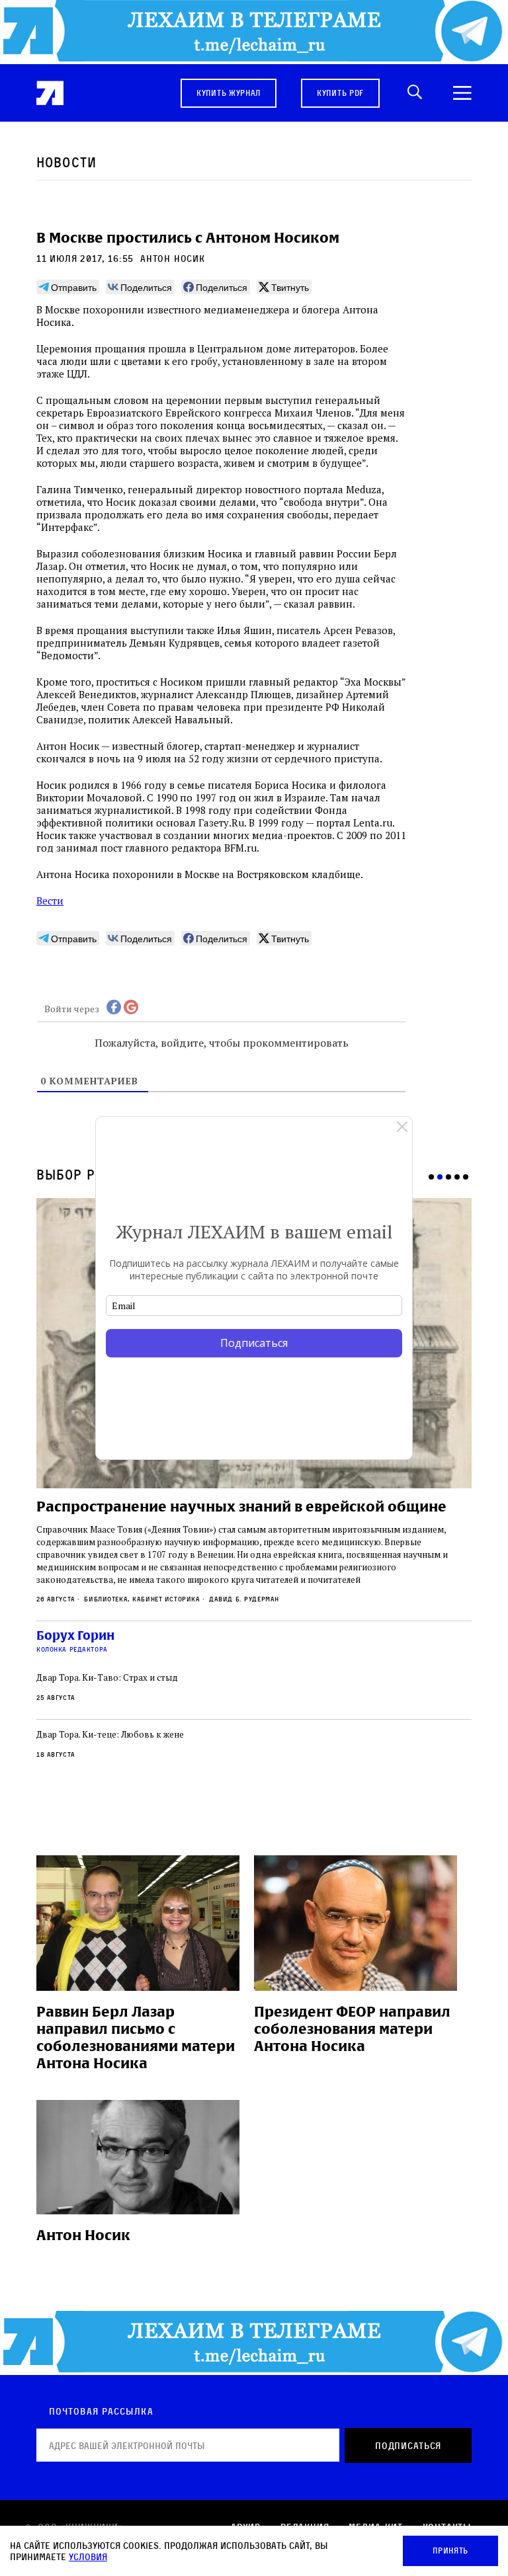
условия (88, 2556)
